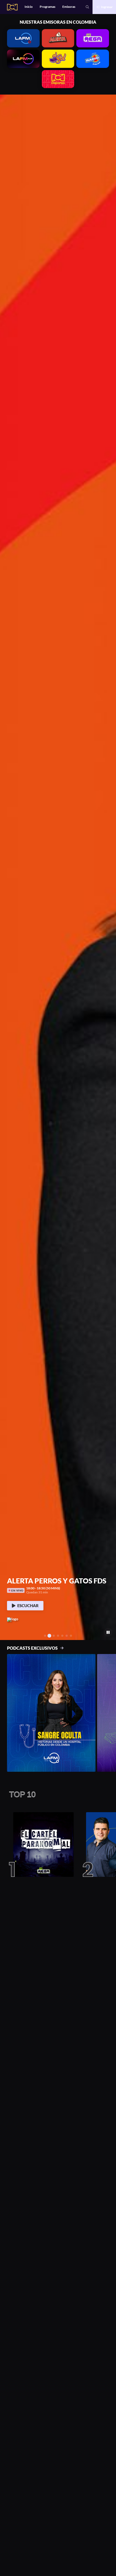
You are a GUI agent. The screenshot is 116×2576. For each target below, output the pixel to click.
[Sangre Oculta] (51, 1713)
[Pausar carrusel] (108, 1632)
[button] (6, 867)
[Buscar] (87, 7)
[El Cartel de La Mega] (41, 1845)
